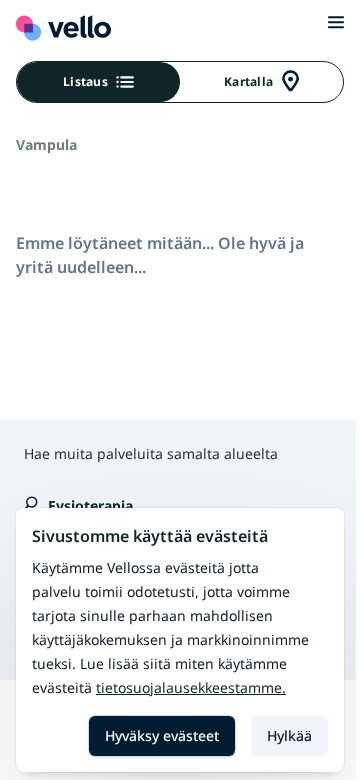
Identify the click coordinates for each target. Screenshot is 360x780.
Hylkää (289, 735)
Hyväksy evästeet (162, 735)
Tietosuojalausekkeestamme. (191, 687)
